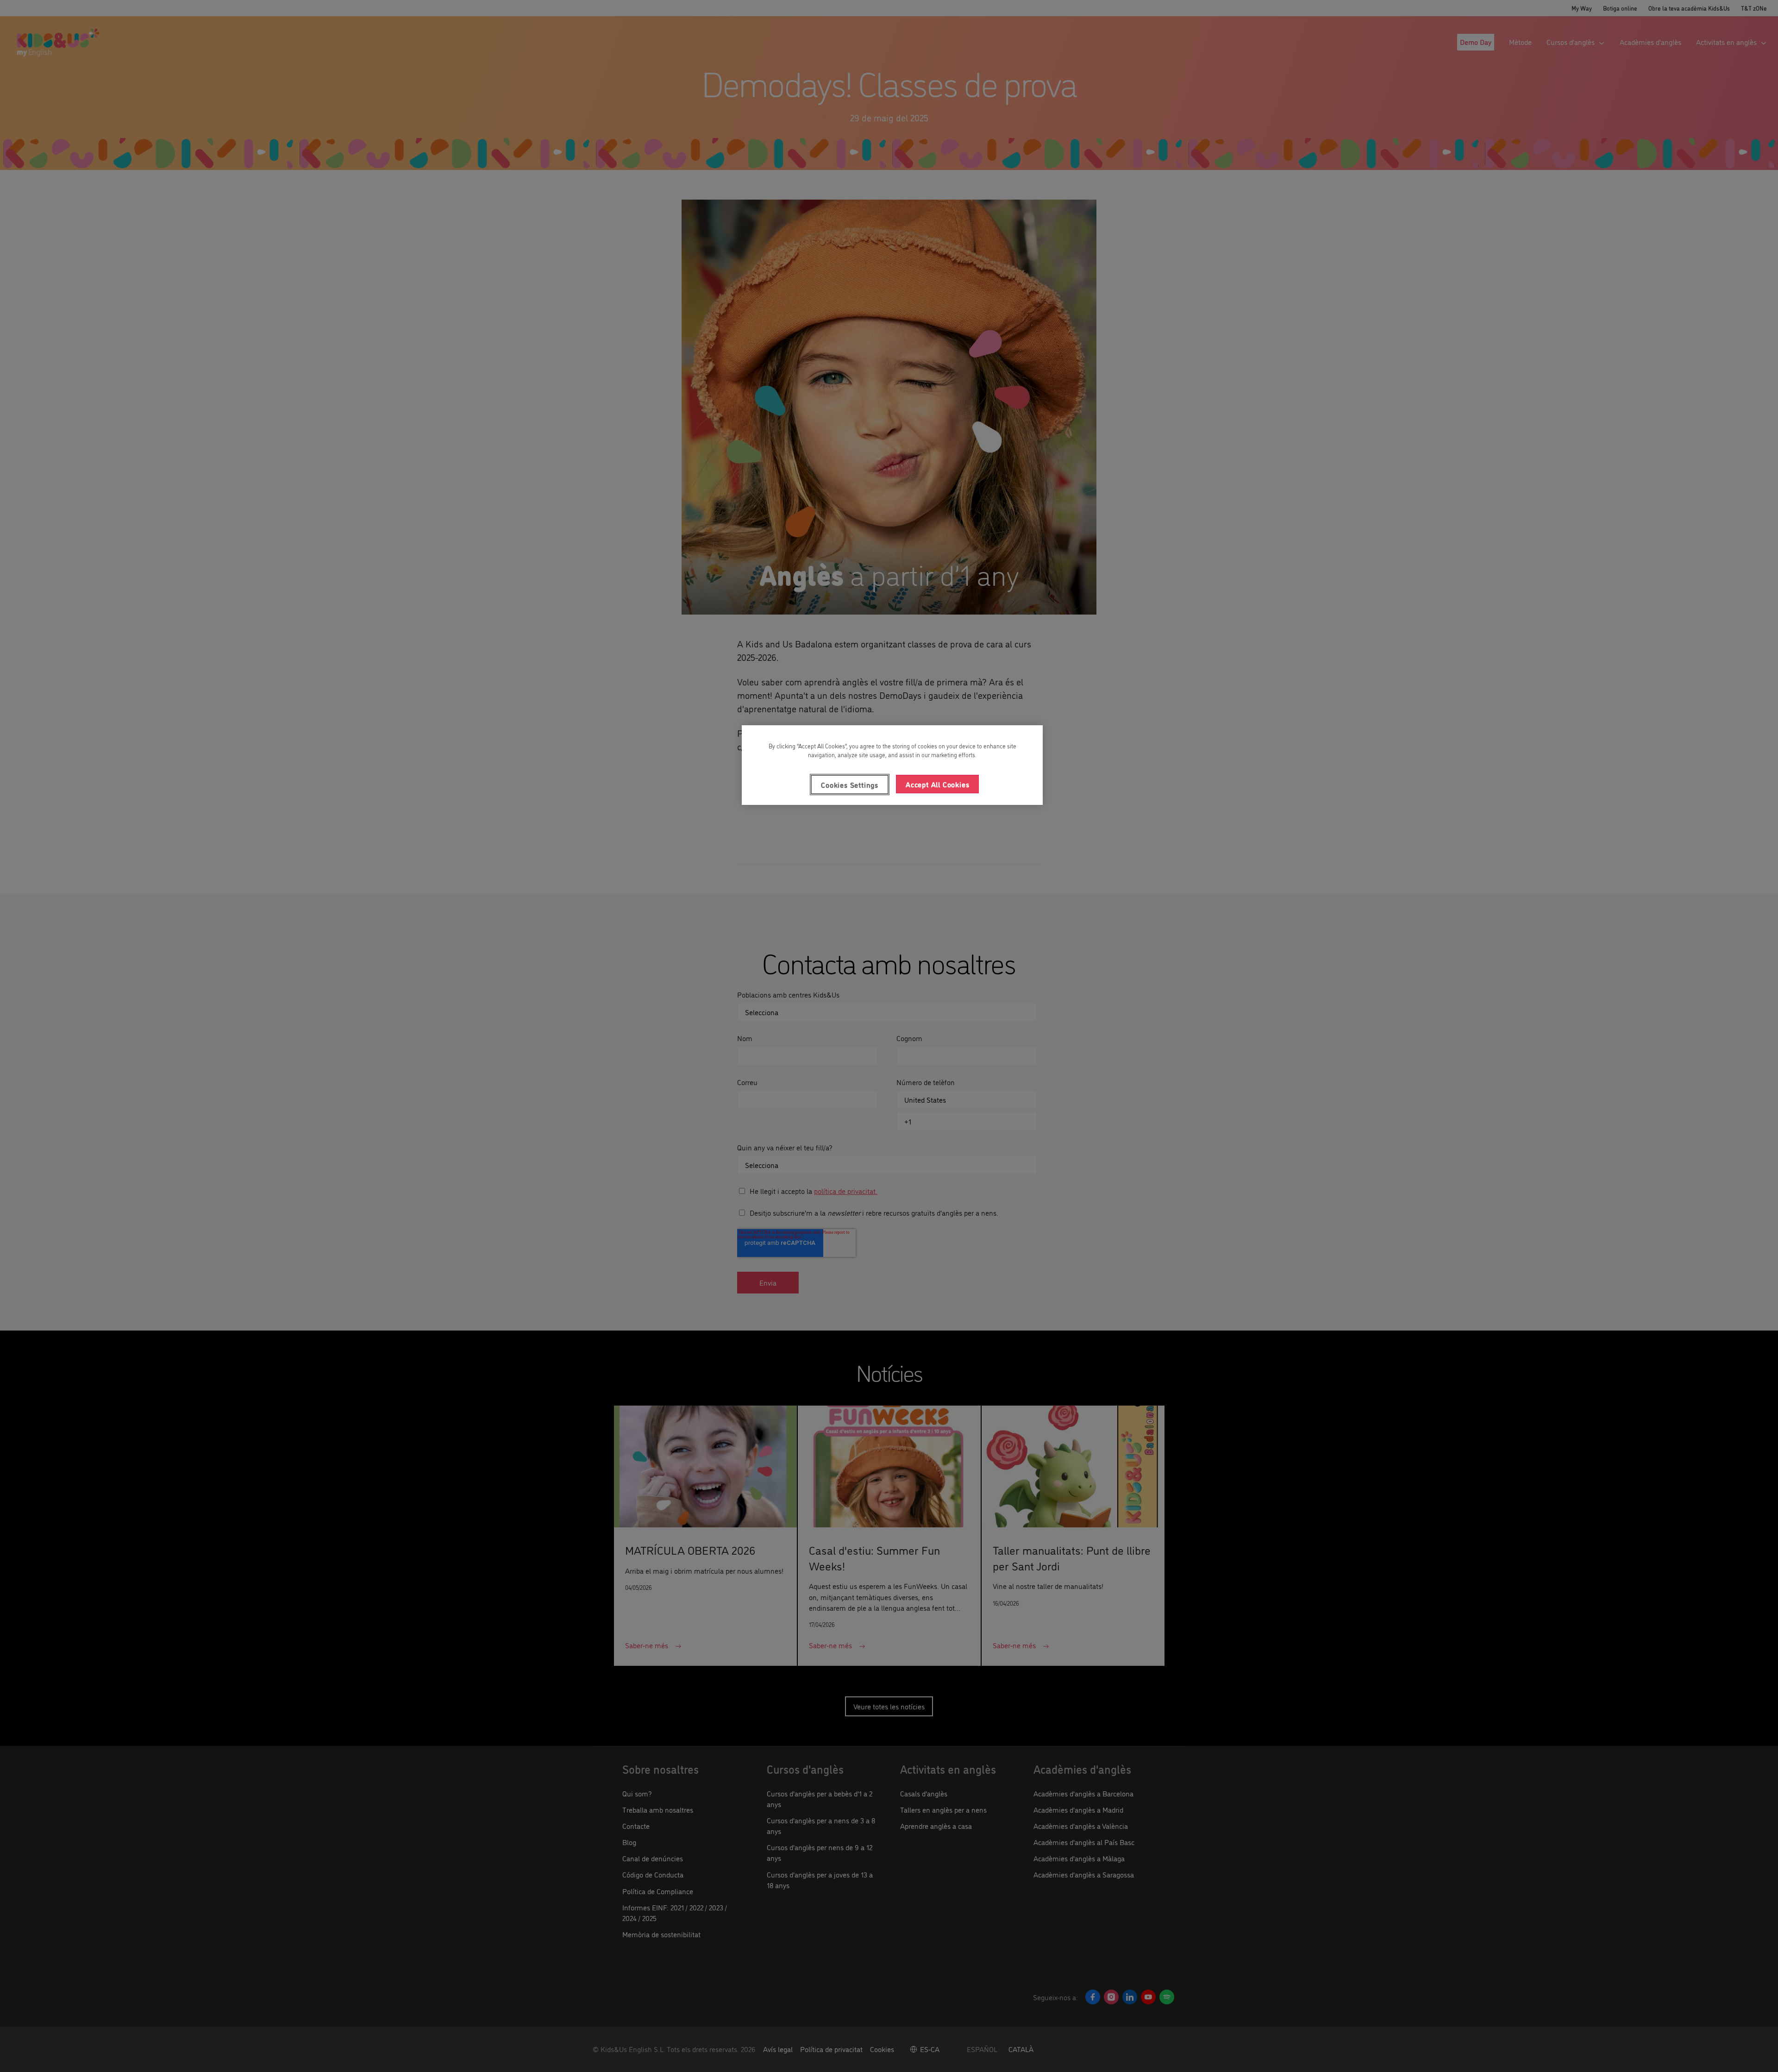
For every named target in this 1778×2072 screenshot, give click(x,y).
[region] (892, 765)
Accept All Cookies (937, 784)
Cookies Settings (850, 785)
